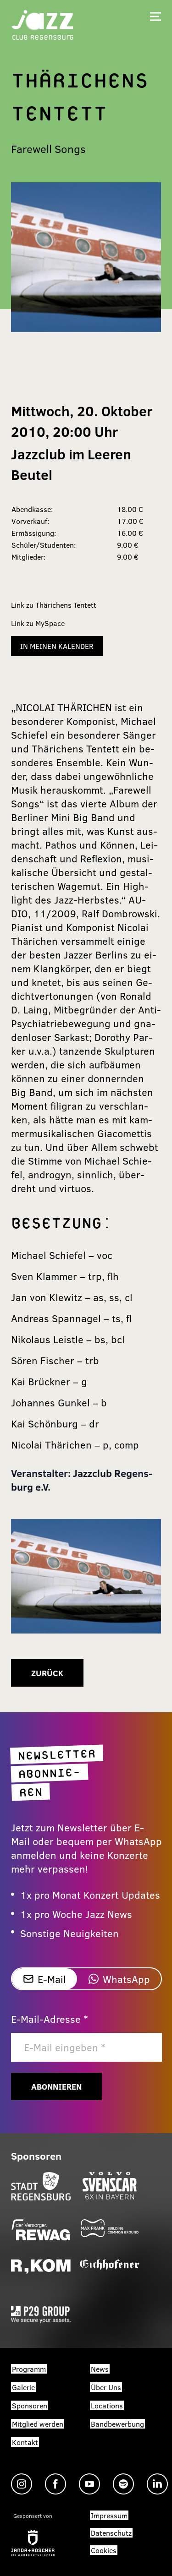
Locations (107, 2405)
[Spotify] (123, 2484)
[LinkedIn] (157, 2484)
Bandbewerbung (117, 2424)
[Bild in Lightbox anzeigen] (86, 1576)
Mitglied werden (38, 2424)
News (100, 2369)
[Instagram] (22, 2484)
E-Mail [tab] (52, 1979)
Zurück (47, 1673)
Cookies (104, 2550)
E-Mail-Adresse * (50, 2019)
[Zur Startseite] (43, 24)
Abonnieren (56, 2086)
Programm (29, 2369)
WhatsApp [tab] (126, 1979)
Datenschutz (111, 2533)
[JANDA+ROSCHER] (33, 2543)
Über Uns (106, 2387)
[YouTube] (89, 2484)
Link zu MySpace (38, 623)
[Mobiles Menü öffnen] (155, 16)
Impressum (109, 2515)
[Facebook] (55, 2484)
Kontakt (25, 2442)
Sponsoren (30, 2405)
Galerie (23, 2387)
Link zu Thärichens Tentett (54, 605)
